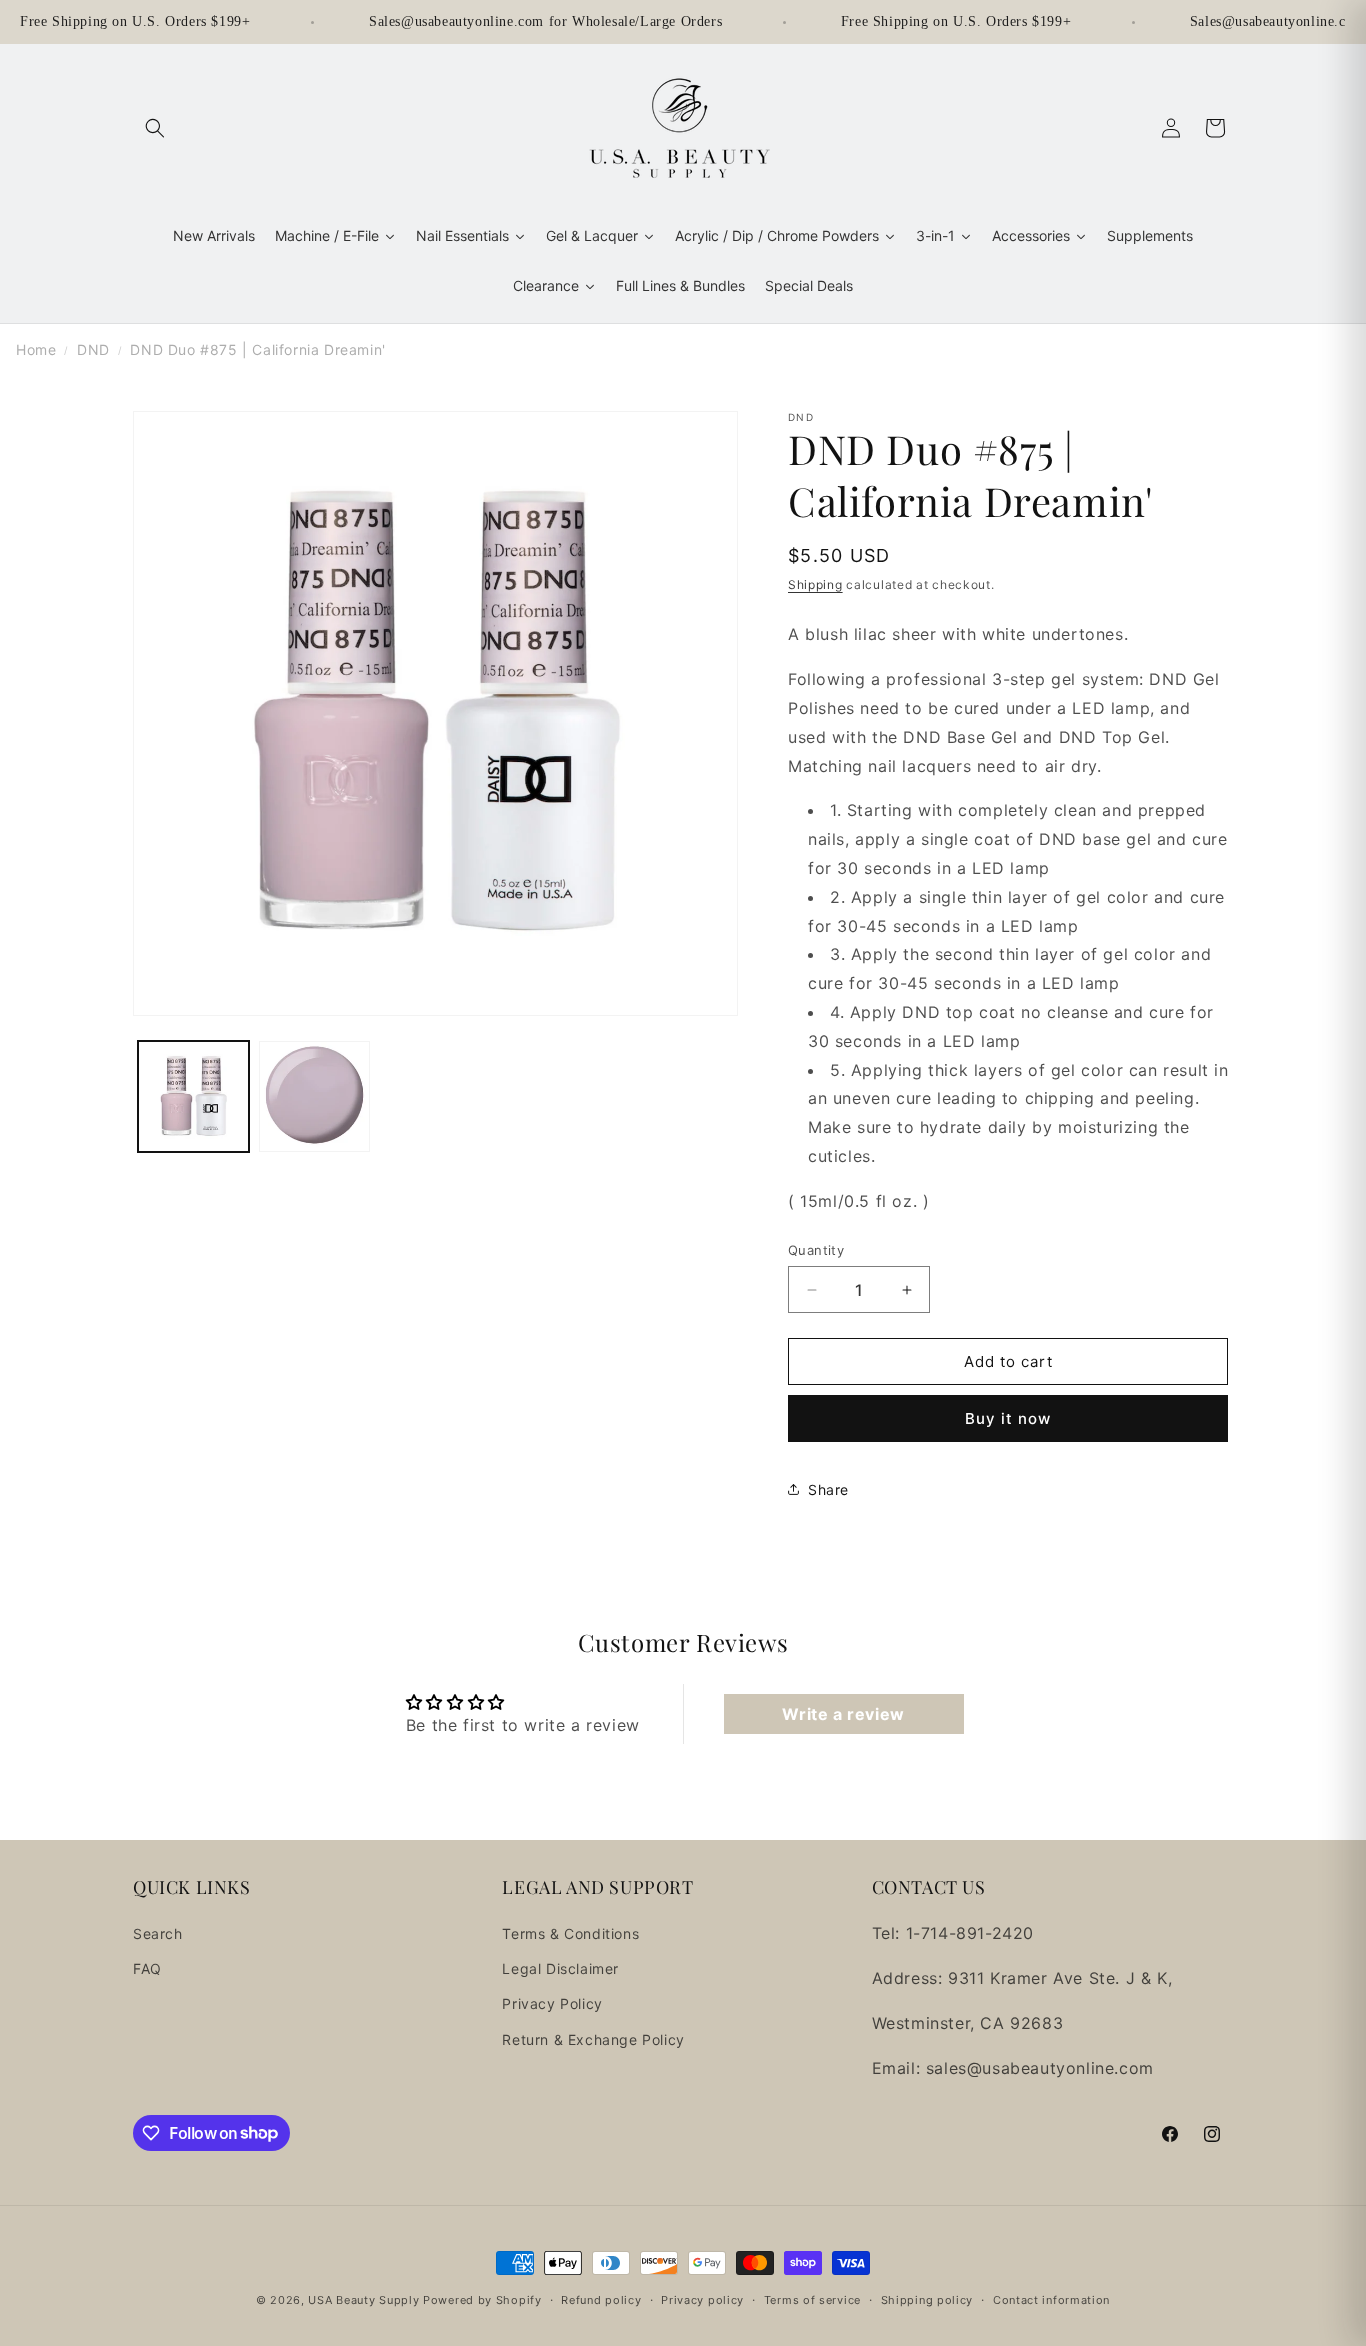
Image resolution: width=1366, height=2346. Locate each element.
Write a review (843, 1714)
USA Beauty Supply (363, 2300)
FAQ (147, 1969)
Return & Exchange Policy (593, 2039)
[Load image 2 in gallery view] (314, 1096)
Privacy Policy (552, 2004)
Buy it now (1008, 1418)
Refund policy (601, 2299)
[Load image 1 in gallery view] (193, 1096)
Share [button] (828, 1489)
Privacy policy (702, 2299)
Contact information (1051, 2299)
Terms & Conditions (570, 1933)
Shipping (815, 584)
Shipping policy (927, 2299)
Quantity (816, 1250)
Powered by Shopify (482, 2300)
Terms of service (812, 2299)
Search (158, 1933)
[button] (155, 128)
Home (36, 349)
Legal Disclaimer (560, 1969)
